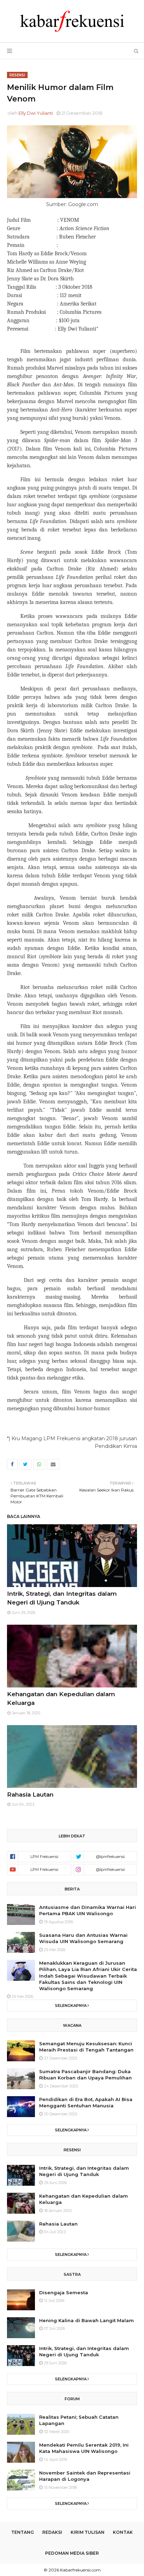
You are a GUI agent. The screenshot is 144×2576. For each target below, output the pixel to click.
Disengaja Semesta (64, 2292)
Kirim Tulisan (88, 2532)
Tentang (23, 2532)
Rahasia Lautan (30, 1795)
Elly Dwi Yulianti (36, 113)
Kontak (123, 2532)
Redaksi (52, 2532)
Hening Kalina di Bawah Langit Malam (87, 2320)
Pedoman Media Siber (72, 2553)
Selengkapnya (71, 2005)
